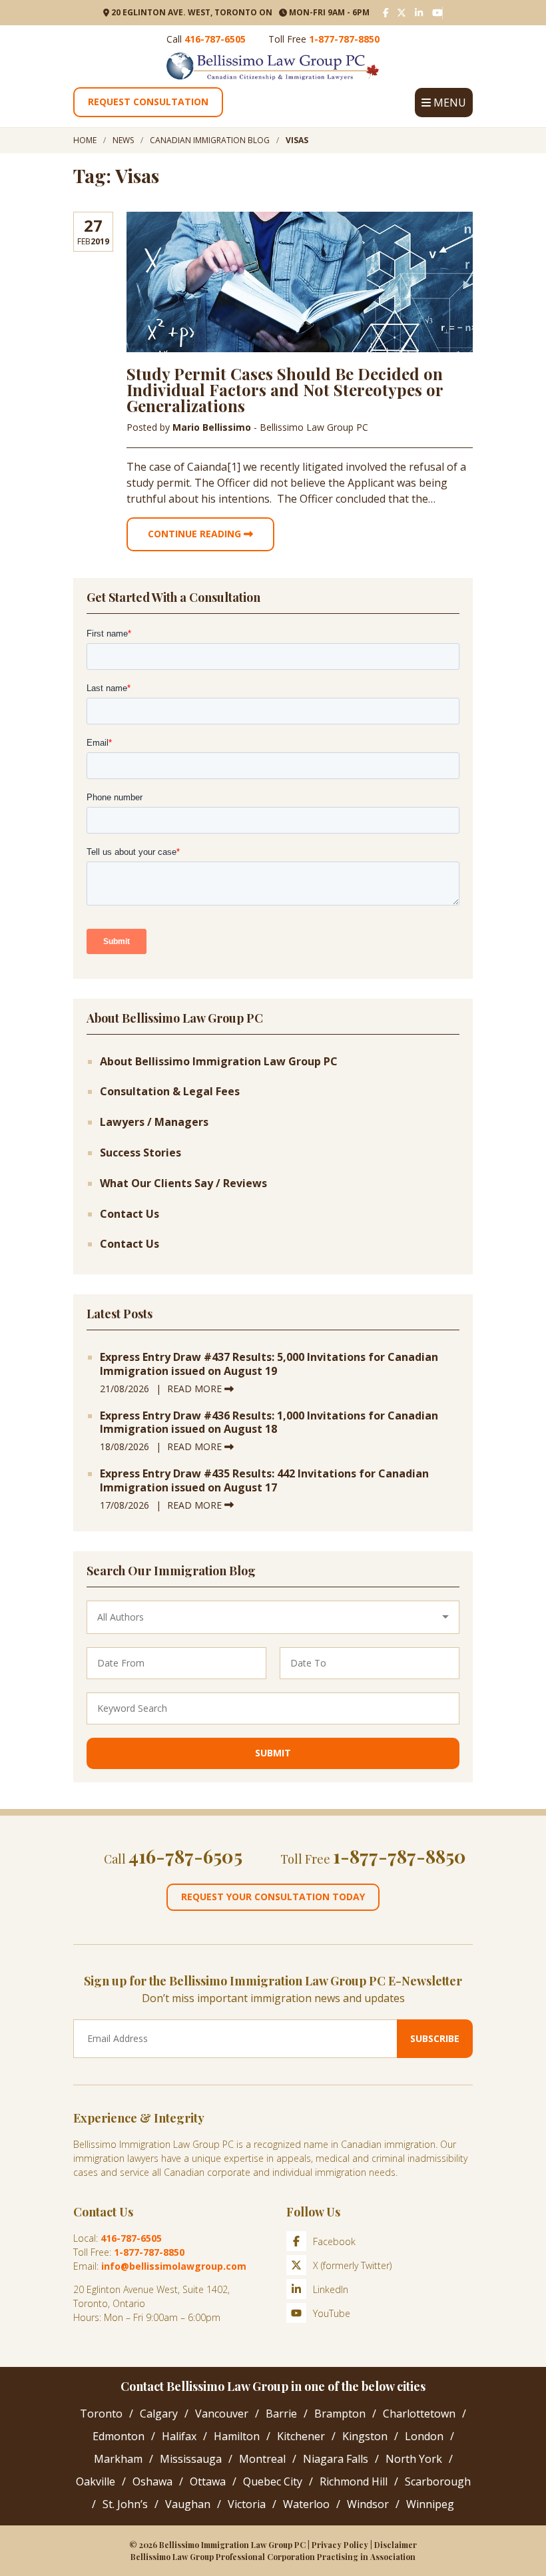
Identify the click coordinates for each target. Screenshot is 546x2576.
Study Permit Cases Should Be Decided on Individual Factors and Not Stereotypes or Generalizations (285, 389)
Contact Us (130, 1214)
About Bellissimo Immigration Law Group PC (219, 1062)
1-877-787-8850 (344, 39)
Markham (118, 2459)
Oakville (96, 2481)
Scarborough (438, 2481)
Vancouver (222, 2414)
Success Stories (140, 1153)
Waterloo (306, 2504)
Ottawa (208, 2481)
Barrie (281, 2414)
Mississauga (191, 2459)
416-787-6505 (215, 39)
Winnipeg (430, 2504)
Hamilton (237, 2436)
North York (414, 2459)
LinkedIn (331, 2289)
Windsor (368, 2504)
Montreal (262, 2459)
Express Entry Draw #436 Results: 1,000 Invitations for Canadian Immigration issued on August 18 (269, 1423)
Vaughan (188, 2504)
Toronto (101, 2414)
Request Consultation (148, 102)
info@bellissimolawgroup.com (174, 2266)
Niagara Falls (336, 2459)
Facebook (334, 2241)
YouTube (332, 2313)
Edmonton (119, 2436)
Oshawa (152, 2481)
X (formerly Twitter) (352, 2265)
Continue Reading (196, 534)
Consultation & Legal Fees (170, 1092)
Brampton (340, 2414)
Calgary (159, 2414)
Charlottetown (419, 2414)
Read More (196, 1389)
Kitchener (301, 2436)
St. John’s (125, 2504)
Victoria (247, 2504)
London (424, 2436)
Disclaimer (396, 2545)
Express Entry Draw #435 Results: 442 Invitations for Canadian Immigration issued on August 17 (264, 1481)
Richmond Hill (354, 2481)
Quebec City (273, 2481)
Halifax (179, 2436)
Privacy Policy (340, 2545)
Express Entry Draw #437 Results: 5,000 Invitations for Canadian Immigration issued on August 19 (269, 1364)
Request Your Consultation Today (273, 1897)
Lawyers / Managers (154, 1122)
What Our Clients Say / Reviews (183, 1183)
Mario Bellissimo (213, 427)
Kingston (365, 2436)
